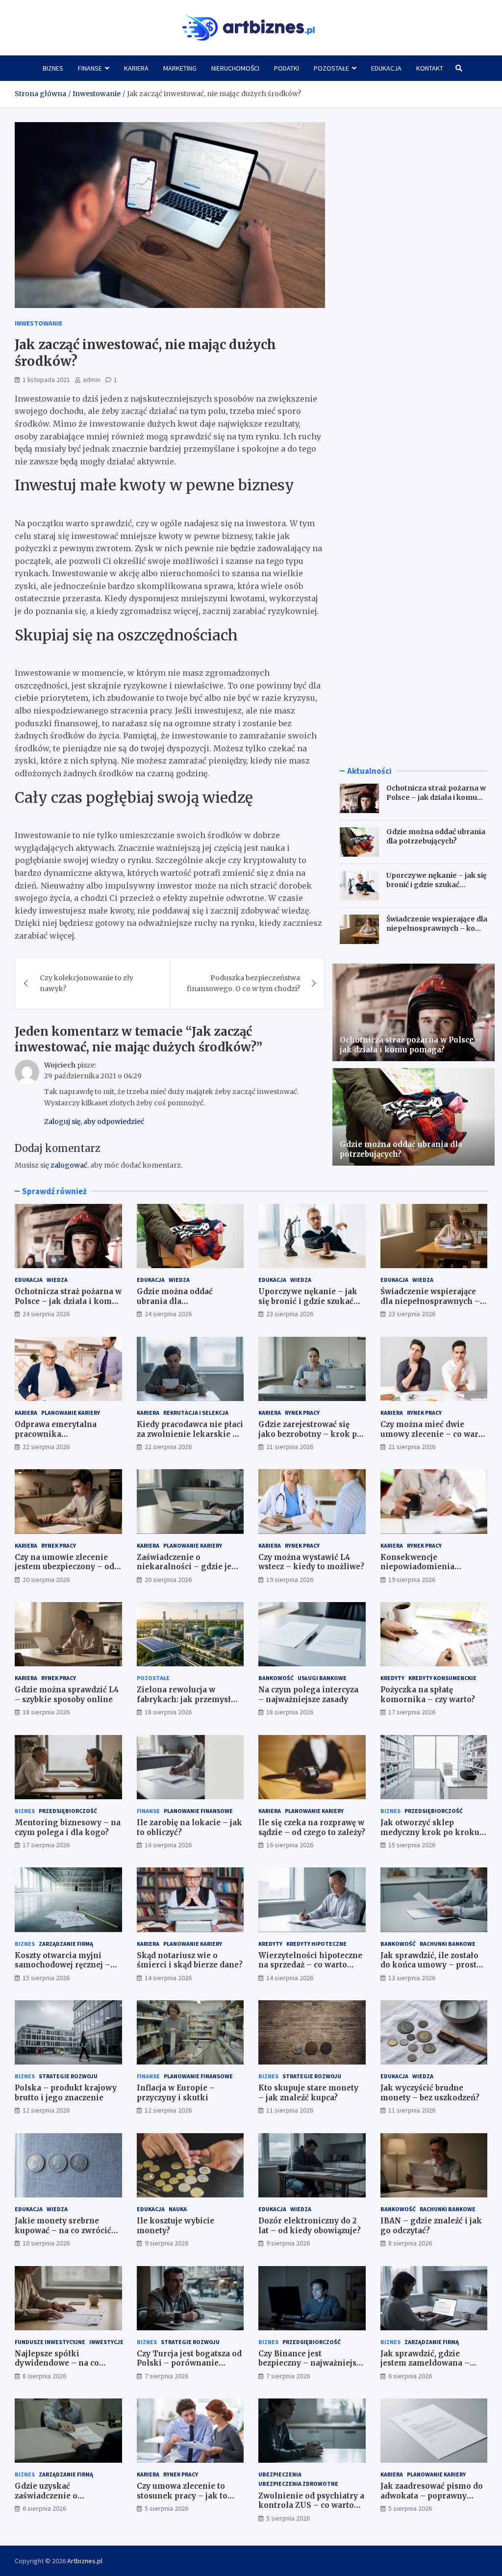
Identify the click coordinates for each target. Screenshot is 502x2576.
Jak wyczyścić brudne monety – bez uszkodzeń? (430, 2093)
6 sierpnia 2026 (410, 2376)
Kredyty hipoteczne (316, 1944)
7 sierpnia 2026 (166, 2376)
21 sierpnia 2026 (290, 1447)
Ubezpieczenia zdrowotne (298, 2484)
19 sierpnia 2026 (290, 1580)
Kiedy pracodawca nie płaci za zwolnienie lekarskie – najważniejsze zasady (190, 1434)
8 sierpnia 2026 (410, 2243)
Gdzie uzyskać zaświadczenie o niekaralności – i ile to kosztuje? (59, 2500)
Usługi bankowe (322, 1678)
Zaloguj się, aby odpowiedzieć (94, 1122)
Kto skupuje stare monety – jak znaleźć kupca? (308, 2093)
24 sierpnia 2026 (46, 1314)
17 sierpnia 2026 (412, 1712)
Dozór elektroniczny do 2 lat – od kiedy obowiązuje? (310, 2226)
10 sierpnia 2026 (46, 2243)
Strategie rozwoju (68, 2076)
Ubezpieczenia (280, 2474)
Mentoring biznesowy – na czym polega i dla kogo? (68, 1827)
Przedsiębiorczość (68, 1811)
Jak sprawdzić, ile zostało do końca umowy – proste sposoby (431, 1965)
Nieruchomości (235, 68)
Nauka (178, 2209)
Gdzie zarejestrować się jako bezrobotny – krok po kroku (310, 1434)
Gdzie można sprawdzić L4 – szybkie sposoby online (67, 1695)
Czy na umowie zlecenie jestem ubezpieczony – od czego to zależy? (64, 1567)
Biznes (53, 68)
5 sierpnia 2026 (166, 2508)
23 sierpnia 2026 (290, 1314)
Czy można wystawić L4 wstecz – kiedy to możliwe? (311, 1562)
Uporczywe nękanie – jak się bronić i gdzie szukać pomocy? (437, 884)
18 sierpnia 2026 (46, 1712)
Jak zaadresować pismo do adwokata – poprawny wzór (432, 2496)
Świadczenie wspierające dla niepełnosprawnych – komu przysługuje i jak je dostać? (437, 928)
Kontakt (430, 68)
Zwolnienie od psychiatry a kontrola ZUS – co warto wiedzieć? (311, 2505)
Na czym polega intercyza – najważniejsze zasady (308, 1695)
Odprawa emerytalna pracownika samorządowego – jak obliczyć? (57, 1439)
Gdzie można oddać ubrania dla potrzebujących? (436, 836)
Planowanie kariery (71, 1413)
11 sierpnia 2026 (290, 2110)
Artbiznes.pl (85, 2561)
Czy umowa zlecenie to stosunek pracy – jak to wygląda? (182, 2496)
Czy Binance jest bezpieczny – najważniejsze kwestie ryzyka (312, 2363)
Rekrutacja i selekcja (196, 1413)
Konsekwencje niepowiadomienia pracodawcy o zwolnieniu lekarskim (430, 1572)
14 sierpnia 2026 (168, 1978)
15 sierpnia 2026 (412, 1845)
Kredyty (392, 1678)
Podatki (287, 68)
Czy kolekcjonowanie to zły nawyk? (87, 983)
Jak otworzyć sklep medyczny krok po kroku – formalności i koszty (434, 1832)
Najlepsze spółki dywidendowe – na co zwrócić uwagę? (57, 2363)
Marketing (180, 68)
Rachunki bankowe (448, 1944)
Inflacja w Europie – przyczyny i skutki (176, 2093)
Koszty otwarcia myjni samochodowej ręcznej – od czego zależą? (63, 1965)
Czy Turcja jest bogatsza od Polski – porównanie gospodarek (189, 2363)
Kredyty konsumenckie (442, 1678)
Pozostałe (331, 68)
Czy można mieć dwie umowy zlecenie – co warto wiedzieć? (433, 1434)
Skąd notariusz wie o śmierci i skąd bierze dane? (190, 1960)
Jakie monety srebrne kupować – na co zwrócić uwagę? (63, 2230)
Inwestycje (106, 2342)
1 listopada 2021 (46, 380)
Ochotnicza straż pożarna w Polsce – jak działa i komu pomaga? (436, 797)
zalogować (69, 1165)
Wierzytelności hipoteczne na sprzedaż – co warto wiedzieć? (310, 1965)
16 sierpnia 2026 (168, 1845)
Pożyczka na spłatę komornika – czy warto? (428, 1695)
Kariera (136, 68)
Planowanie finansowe (198, 1811)
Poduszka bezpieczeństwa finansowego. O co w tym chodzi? (243, 983)
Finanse (90, 68)
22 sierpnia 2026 (46, 1447)
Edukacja (386, 68)
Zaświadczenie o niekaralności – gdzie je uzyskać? (184, 1567)
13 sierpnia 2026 (412, 1978)
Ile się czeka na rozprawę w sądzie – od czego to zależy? (312, 1827)
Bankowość (276, 1678)
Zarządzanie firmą (66, 1944)
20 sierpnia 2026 (46, 1580)
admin (92, 380)
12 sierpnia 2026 (46, 2110)
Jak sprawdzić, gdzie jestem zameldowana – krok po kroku (425, 2363)
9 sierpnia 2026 (166, 2243)
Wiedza (57, 1280)
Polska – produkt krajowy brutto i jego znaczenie (66, 2093)
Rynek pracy (302, 1413)
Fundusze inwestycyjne (50, 2342)
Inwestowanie (38, 323)
